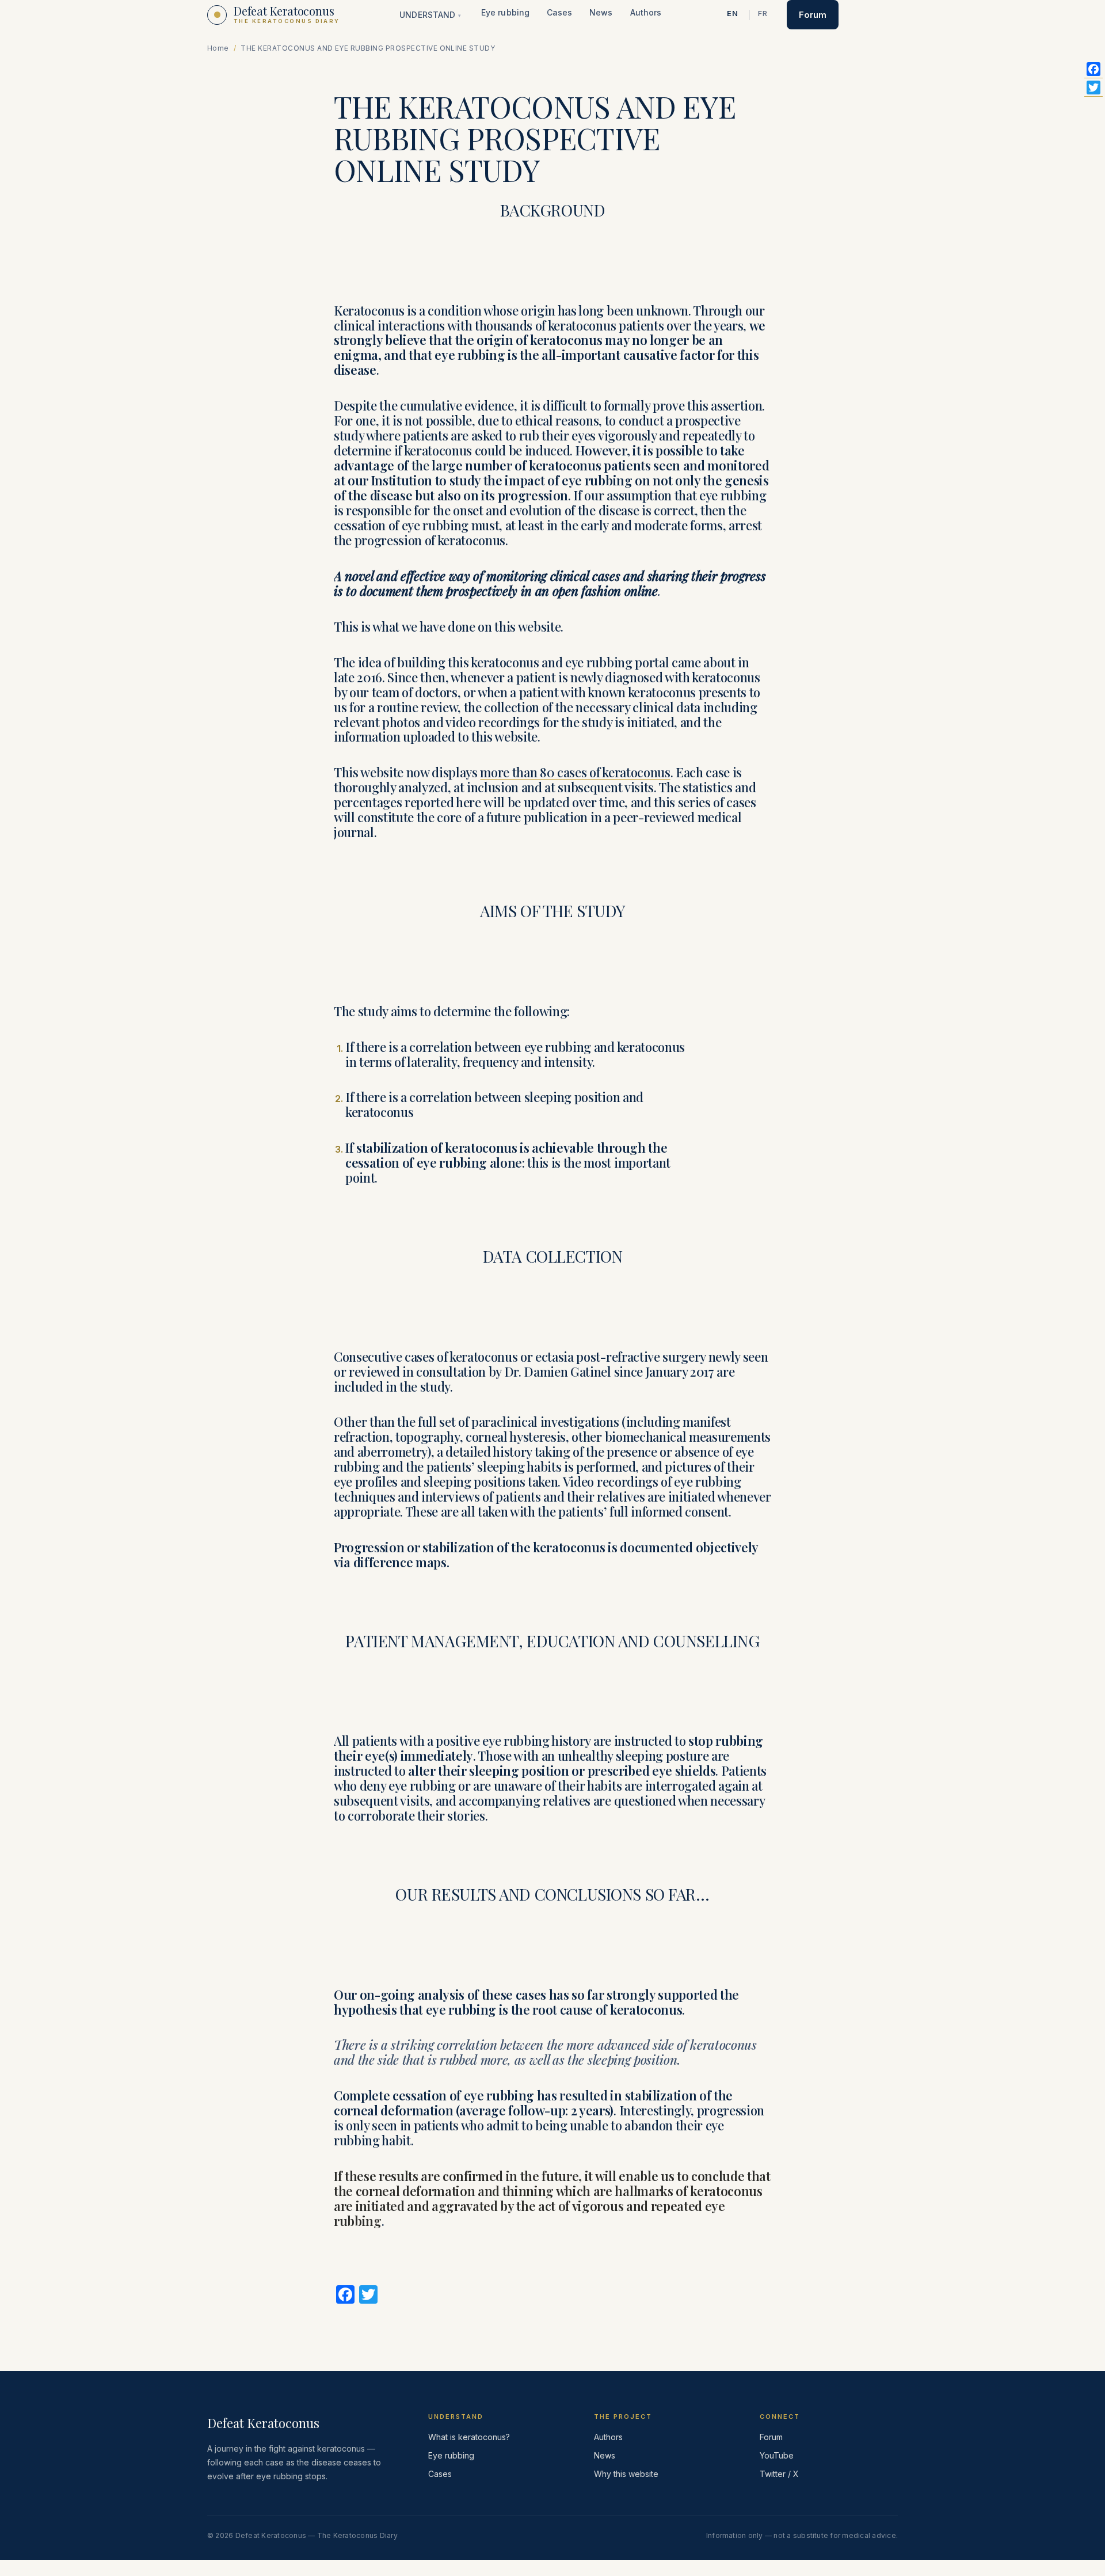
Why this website (626, 2474)
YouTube (777, 2455)
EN (733, 13)
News (601, 12)
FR (763, 13)
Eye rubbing (505, 12)
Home (218, 48)
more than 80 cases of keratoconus (575, 772)
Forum (813, 15)
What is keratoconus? (469, 2437)
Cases (559, 12)
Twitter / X (779, 2474)
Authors (646, 12)
